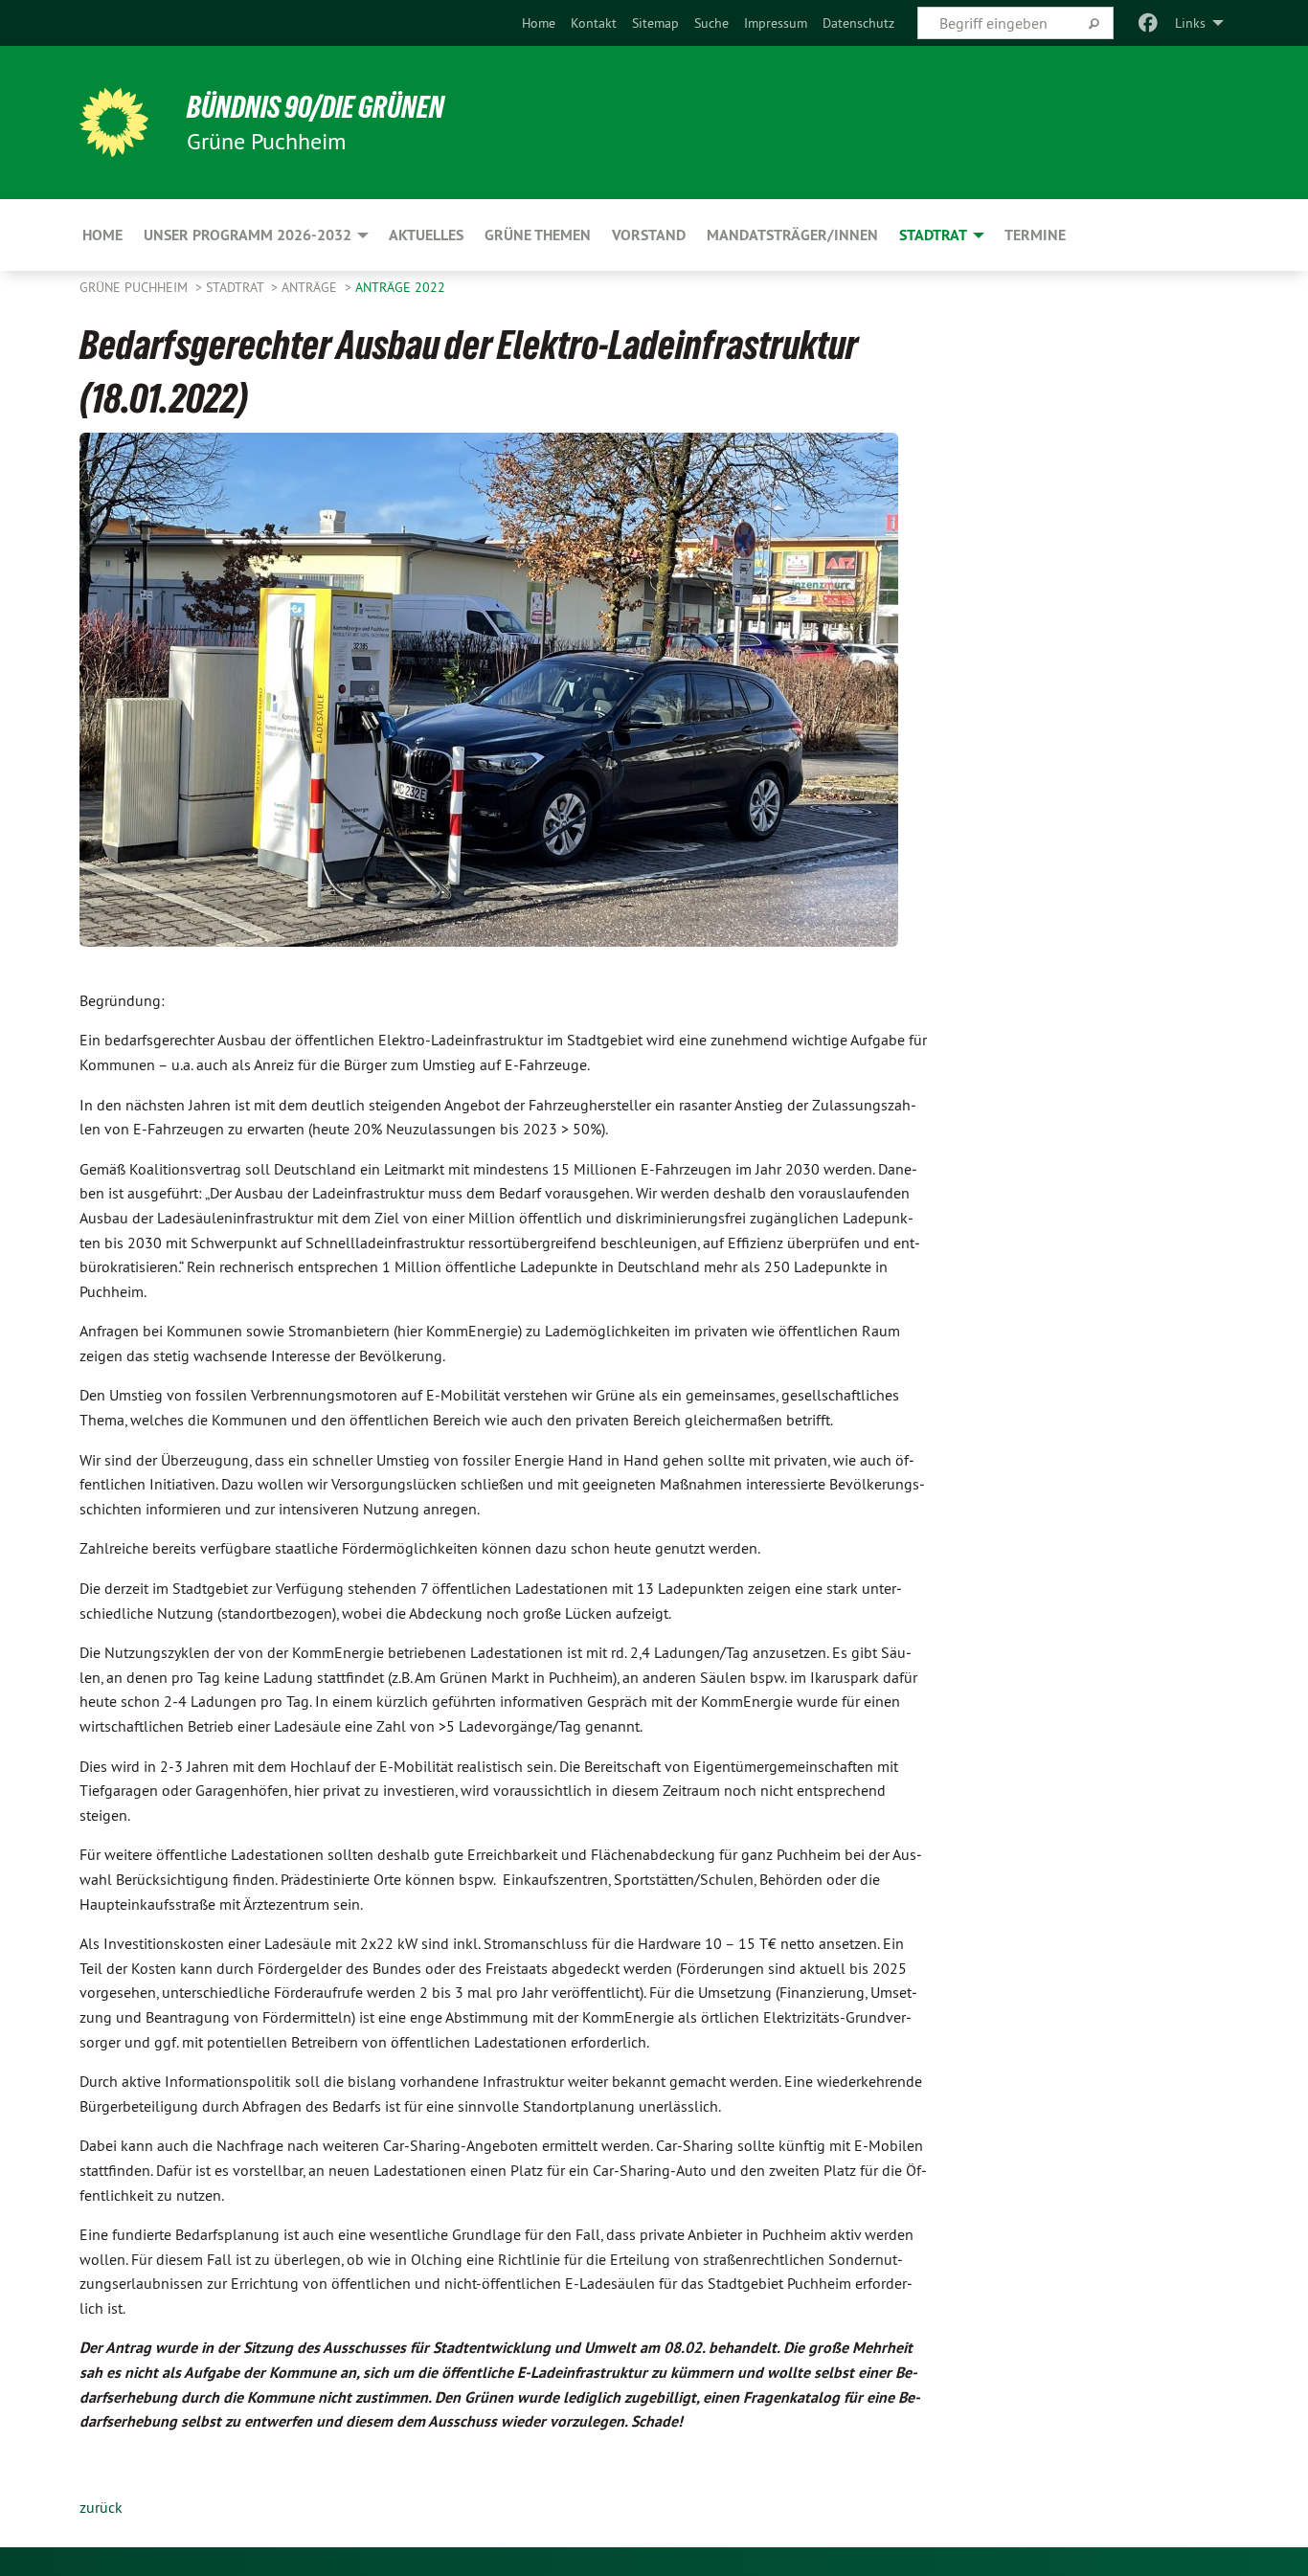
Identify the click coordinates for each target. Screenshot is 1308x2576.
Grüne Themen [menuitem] (538, 235)
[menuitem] (539, 23)
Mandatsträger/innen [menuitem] (792, 235)
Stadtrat (237, 287)
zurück (101, 2507)
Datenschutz (858, 23)
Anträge (311, 287)
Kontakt (594, 23)
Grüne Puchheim (135, 287)
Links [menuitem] (1190, 23)
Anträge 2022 (400, 287)
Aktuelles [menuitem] (426, 235)
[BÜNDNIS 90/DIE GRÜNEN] (114, 123)
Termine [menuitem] (1035, 235)
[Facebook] (1149, 23)
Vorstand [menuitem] (649, 235)
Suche (711, 23)
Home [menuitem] (102, 235)
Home (539, 23)
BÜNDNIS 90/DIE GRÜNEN (316, 107)
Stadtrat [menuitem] (933, 235)
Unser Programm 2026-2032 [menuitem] (248, 235)
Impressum (776, 23)
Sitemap (655, 23)
